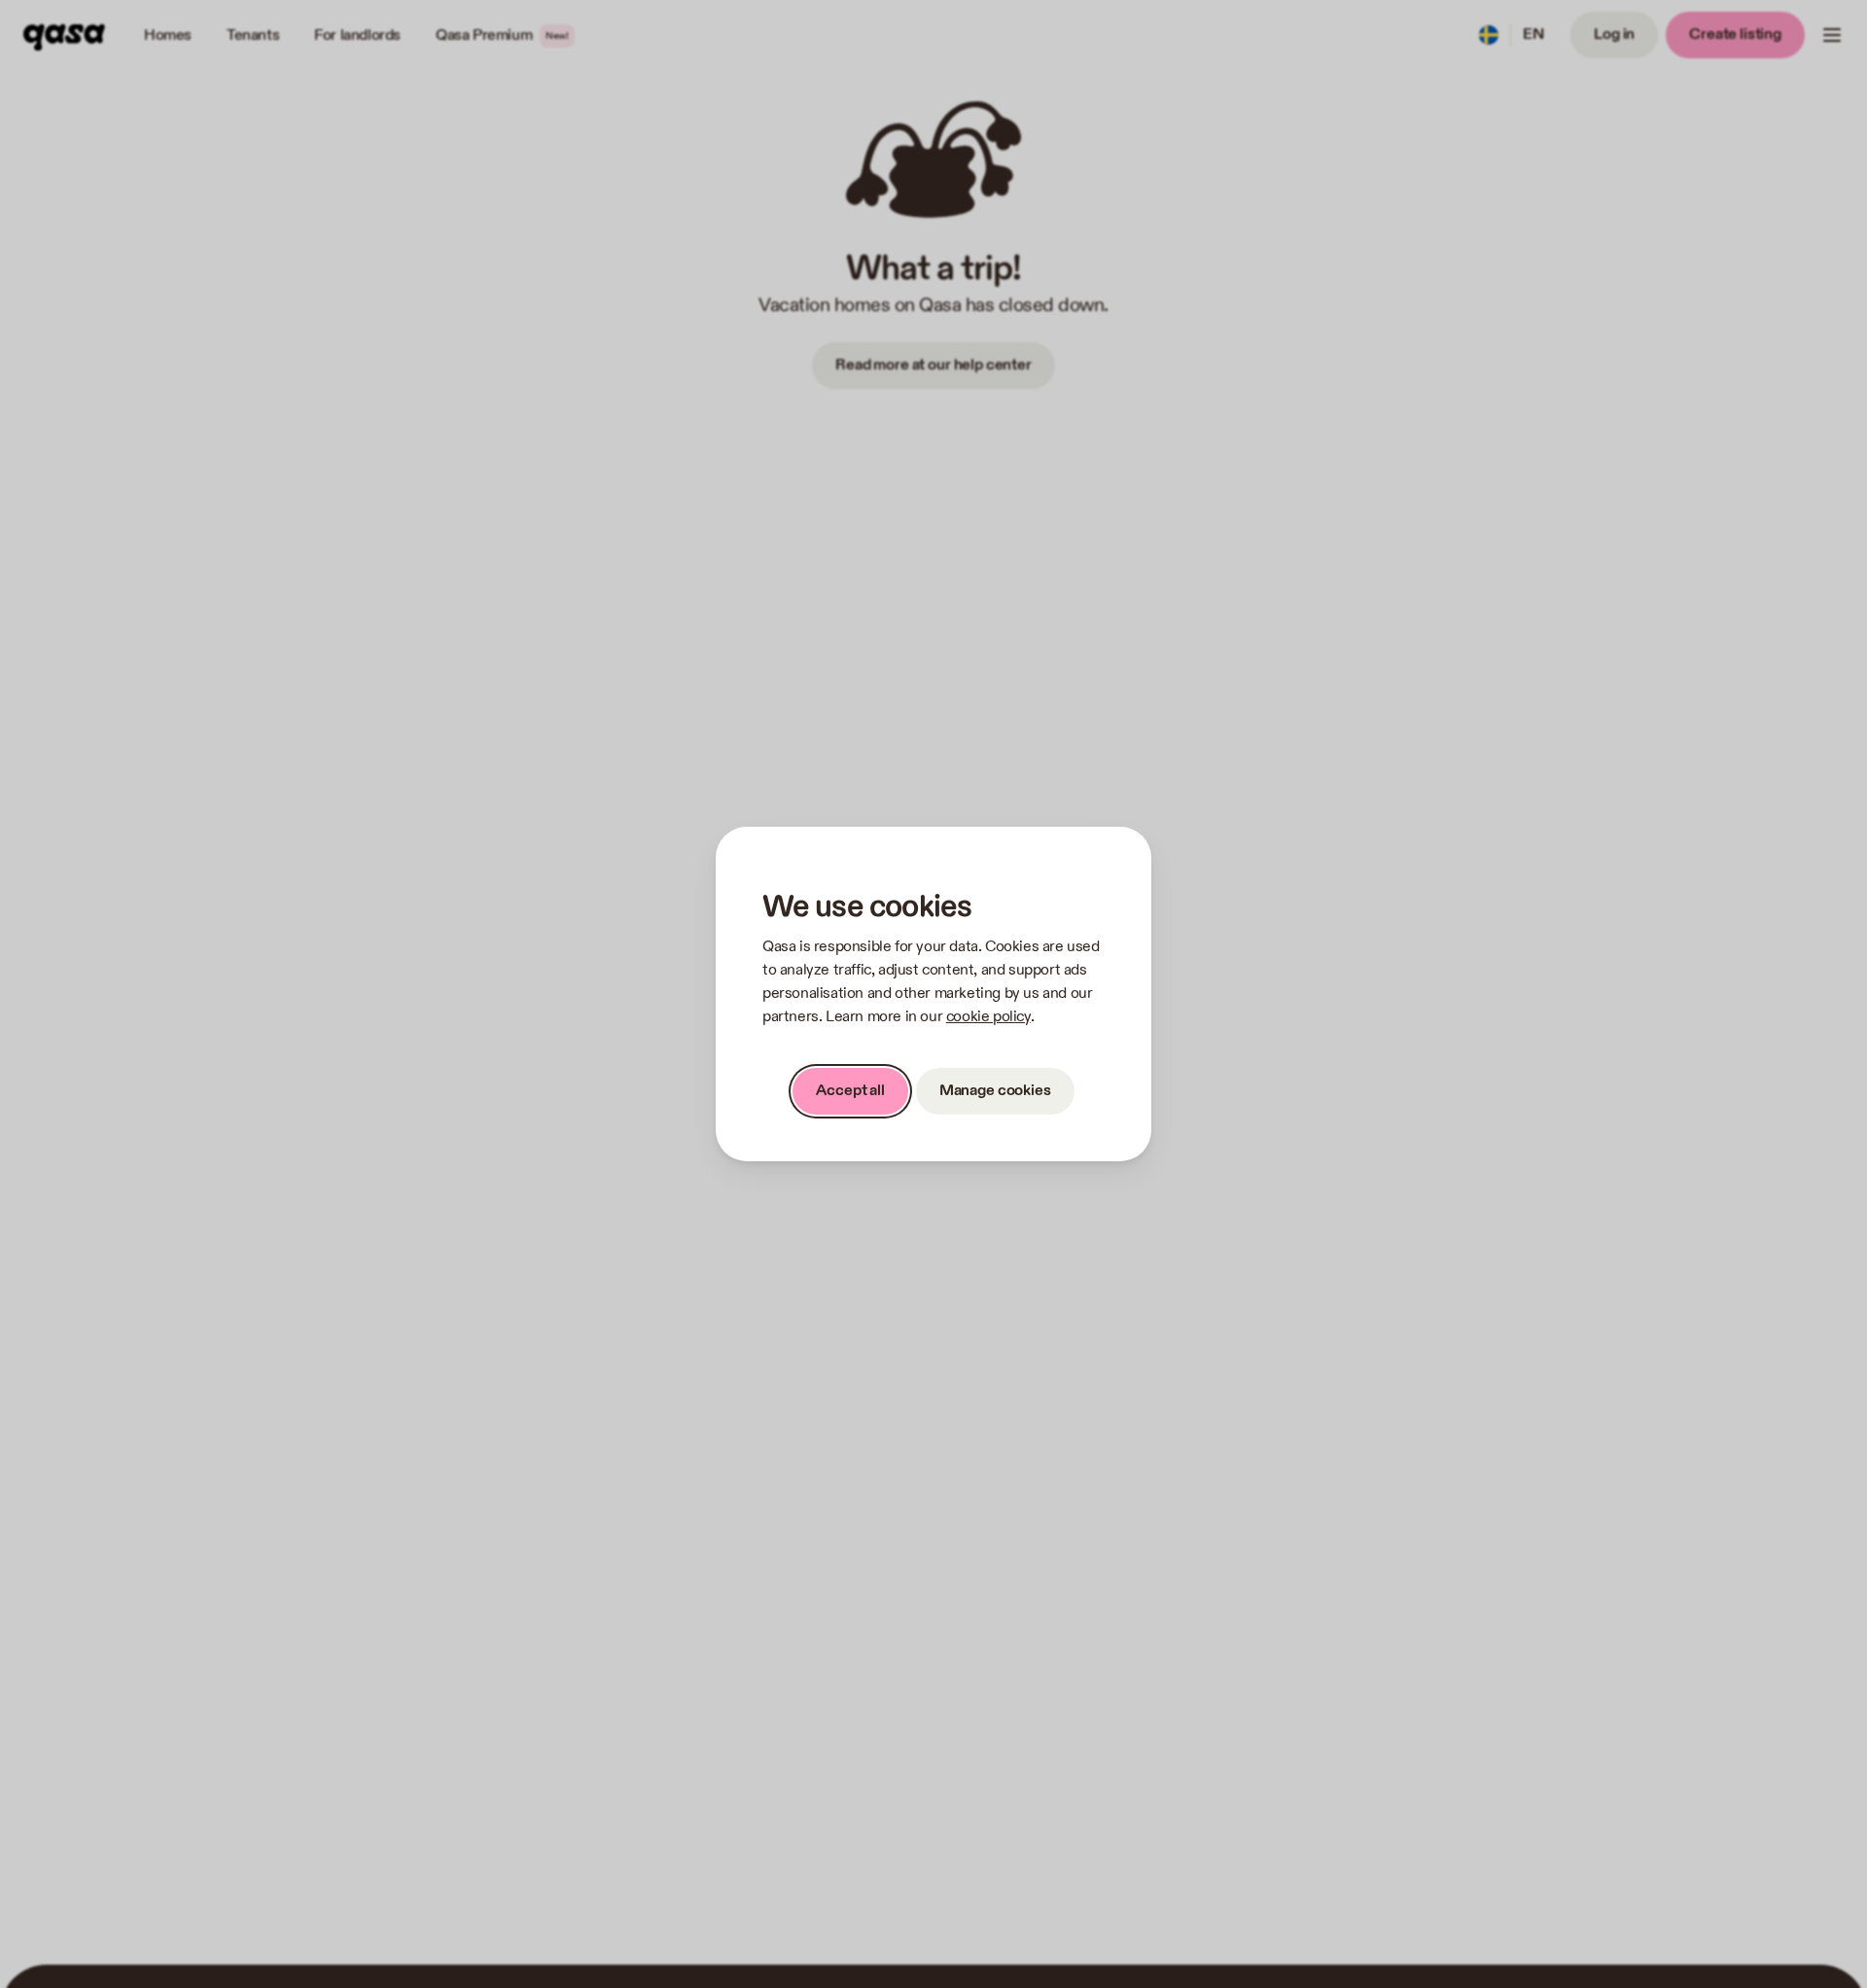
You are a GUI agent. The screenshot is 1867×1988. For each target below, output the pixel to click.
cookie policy (988, 1017)
